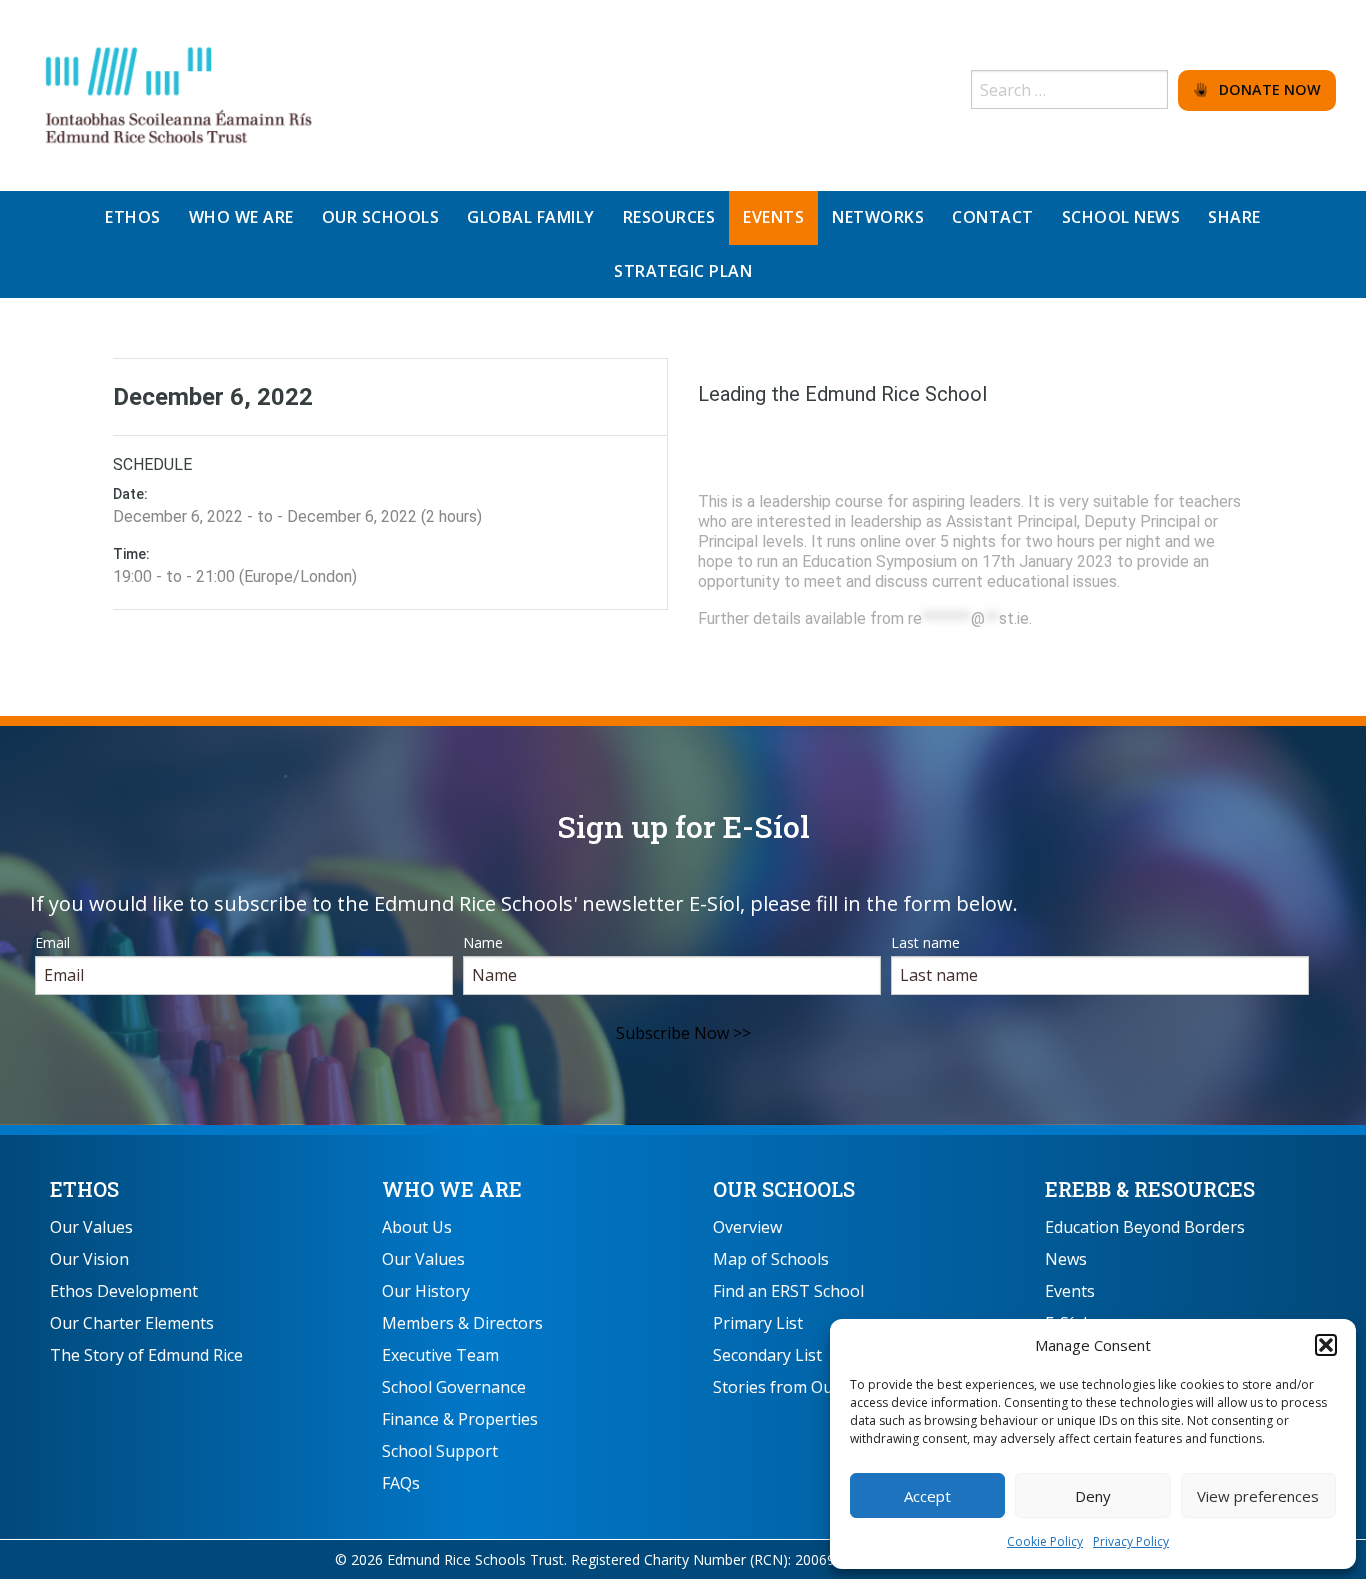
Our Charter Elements (132, 1323)
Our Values (91, 1227)
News (1066, 1259)
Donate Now (1264, 89)
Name (483, 942)
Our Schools (784, 1189)
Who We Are (452, 1189)
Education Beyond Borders (1145, 1227)
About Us (417, 1227)
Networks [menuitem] (878, 217)
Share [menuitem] (1234, 217)
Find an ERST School (788, 1291)
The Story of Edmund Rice (146, 1355)
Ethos (84, 1189)
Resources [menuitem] (669, 217)
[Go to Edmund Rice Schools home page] (180, 94)
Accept (927, 1496)
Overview (747, 1227)
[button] (1326, 1345)
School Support (440, 1451)
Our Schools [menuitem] (381, 217)
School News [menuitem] (1121, 217)
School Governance (454, 1387)
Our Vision (89, 1259)
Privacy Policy (1131, 1541)
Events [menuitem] (773, 217)
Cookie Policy (1045, 1541)
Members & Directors (462, 1323)
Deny (1093, 1496)
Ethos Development (124, 1291)
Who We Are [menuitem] (241, 217)
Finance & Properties (460, 1419)
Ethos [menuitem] (133, 217)
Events (1070, 1291)
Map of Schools (771, 1259)
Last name (925, 942)
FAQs (401, 1483)
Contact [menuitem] (993, 217)
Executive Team (440, 1355)
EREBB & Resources (1150, 1189)
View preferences (1258, 1496)
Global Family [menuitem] (531, 217)
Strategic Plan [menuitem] (683, 271)
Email (52, 942)
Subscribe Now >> (683, 1033)
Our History (426, 1291)
